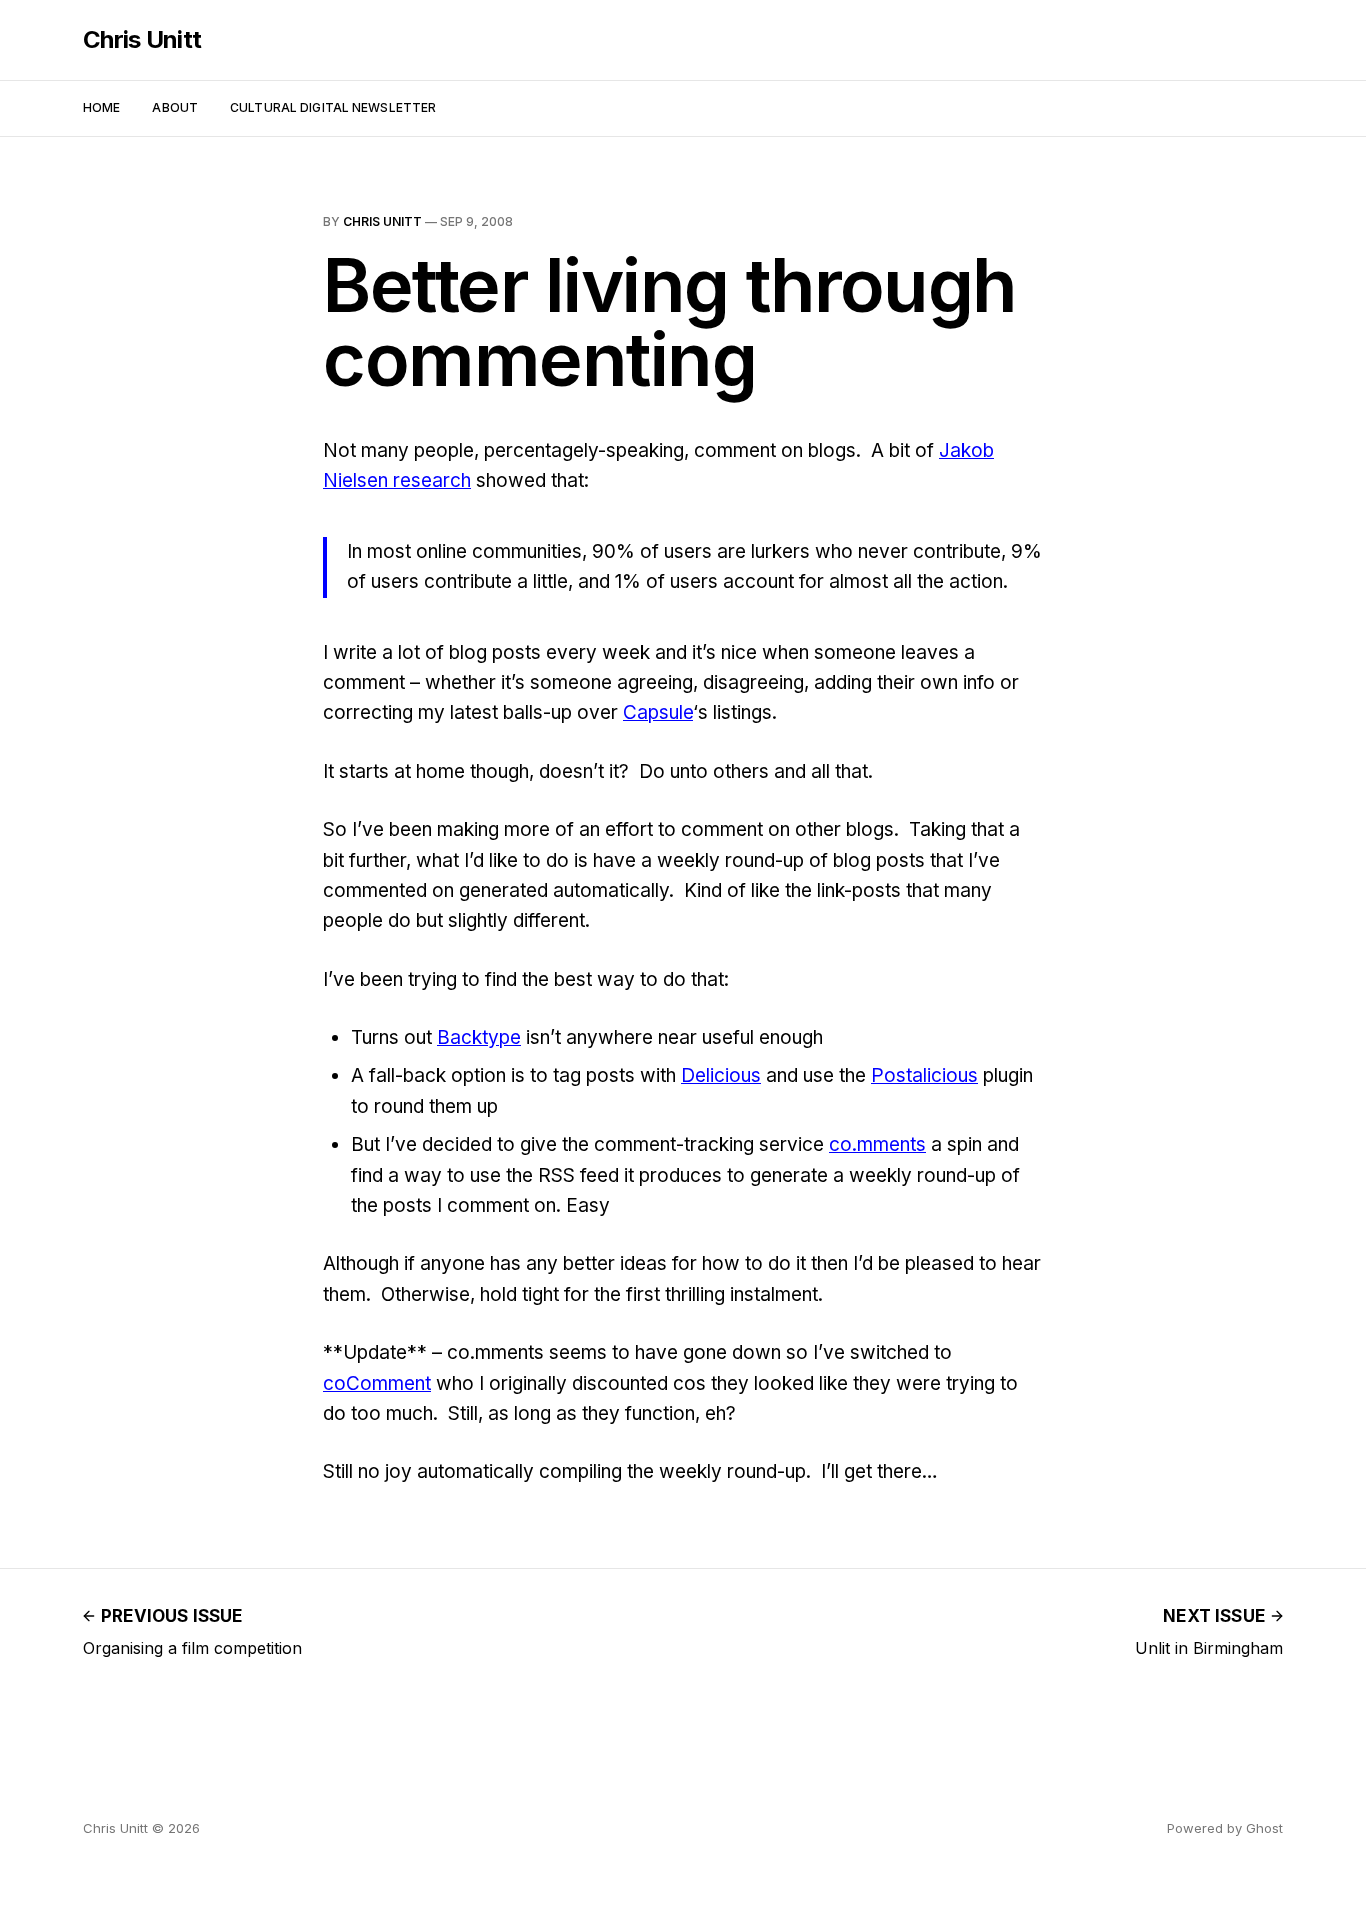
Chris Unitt (142, 40)
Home (101, 107)
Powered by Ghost (1225, 1828)
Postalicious (924, 1075)
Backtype (479, 1037)
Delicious (721, 1075)
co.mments (877, 1144)
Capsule (658, 712)
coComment (377, 1383)
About (175, 107)
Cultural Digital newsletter (333, 107)
